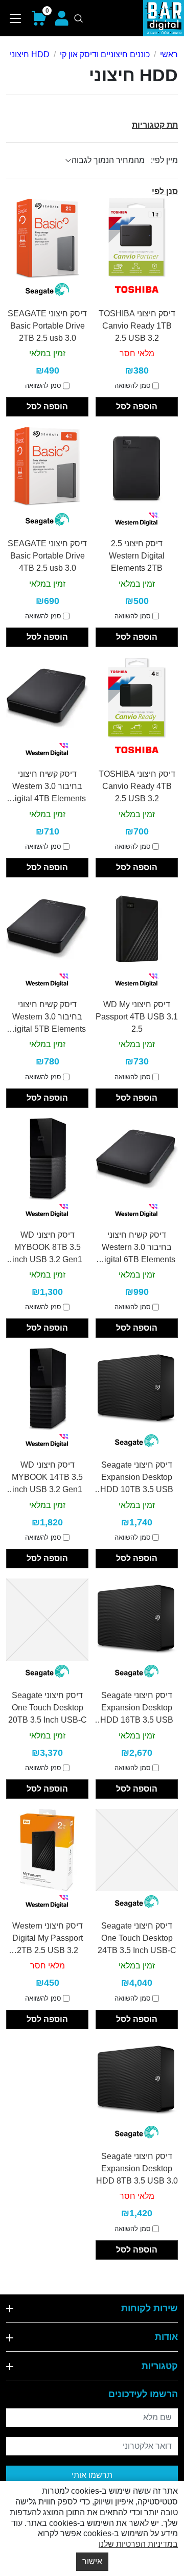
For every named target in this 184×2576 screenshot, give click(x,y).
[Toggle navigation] (16, 18)
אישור (92, 2561)
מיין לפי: (164, 160)
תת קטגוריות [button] (155, 125)
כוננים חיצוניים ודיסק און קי (105, 54)
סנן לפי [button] (165, 191)
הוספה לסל (137, 407)
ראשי (169, 54)
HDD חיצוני (30, 54)
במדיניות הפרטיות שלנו (138, 2544)
